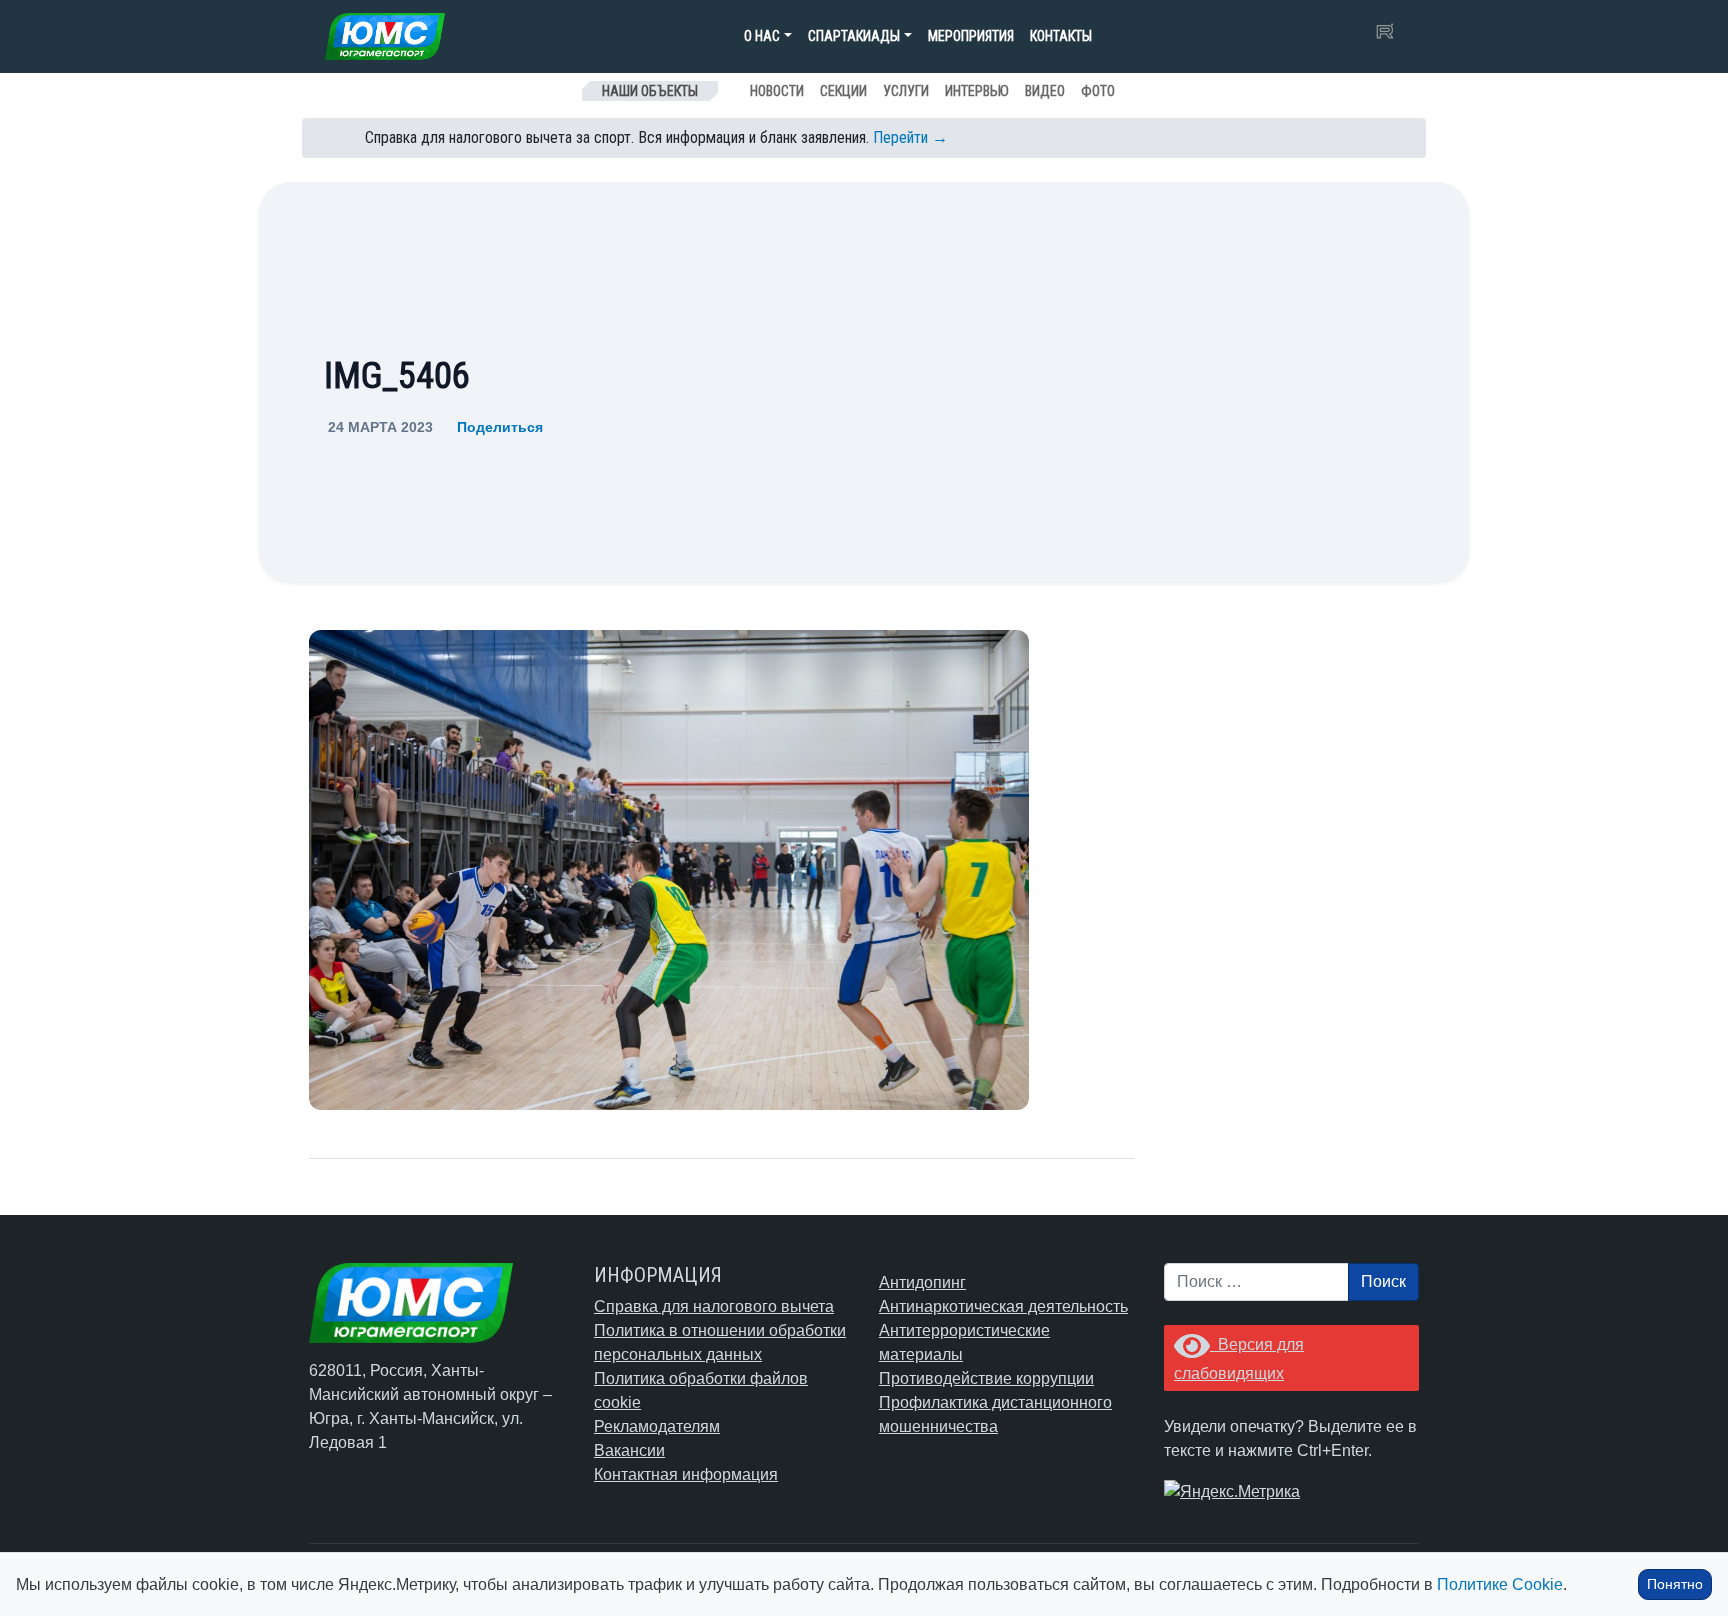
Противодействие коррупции (986, 1378)
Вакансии (629, 1450)
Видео (1045, 91)
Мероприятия (971, 36)
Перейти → (910, 137)
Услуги (906, 91)
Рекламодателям (657, 1426)
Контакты (1061, 36)
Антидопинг (922, 1282)
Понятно (1675, 1584)
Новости (777, 91)
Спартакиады (854, 36)
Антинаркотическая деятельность (1003, 1306)
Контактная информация (686, 1474)
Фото (1098, 91)
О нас (762, 36)
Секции (843, 91)
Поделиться (500, 427)
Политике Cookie (1500, 1584)
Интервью (977, 91)
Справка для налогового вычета (714, 1306)
